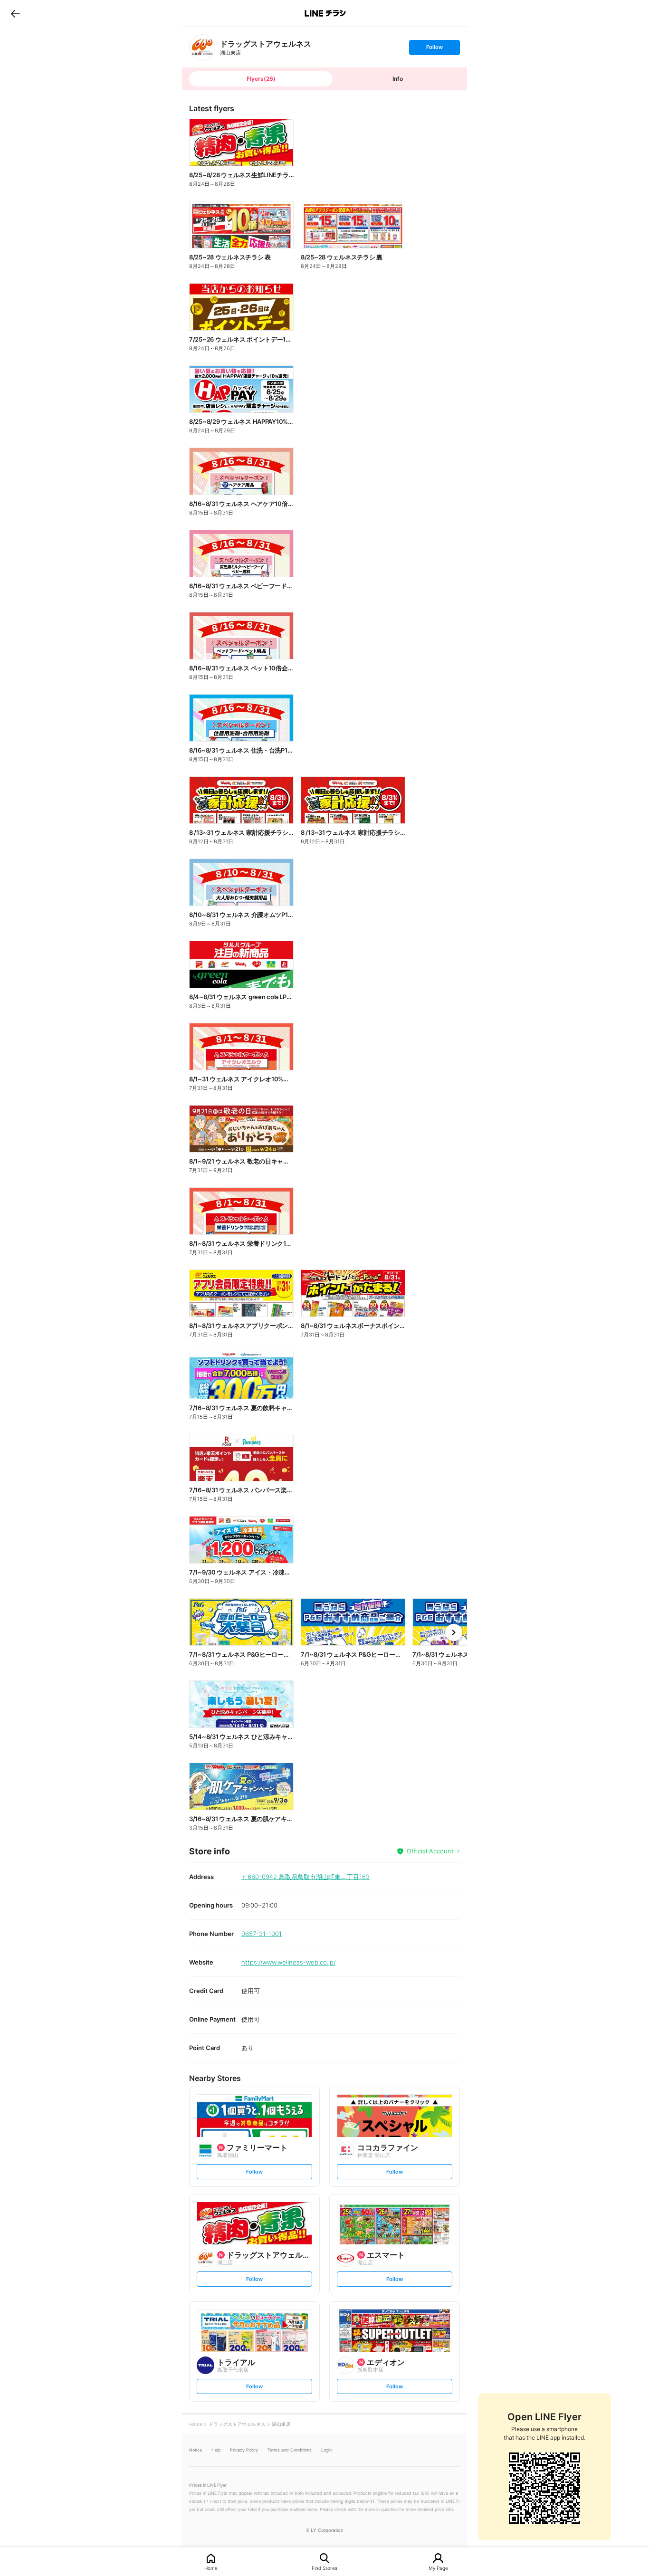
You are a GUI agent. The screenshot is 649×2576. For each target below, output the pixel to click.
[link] (202, 47)
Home (211, 2568)
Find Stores (324, 2568)
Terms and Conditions (290, 2450)
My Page (438, 2568)
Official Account (430, 1851)
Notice (196, 2450)
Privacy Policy (244, 2450)
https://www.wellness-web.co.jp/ (288, 1962)
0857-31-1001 (262, 1934)
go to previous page (15, 13)
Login (326, 2450)
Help (216, 2450)
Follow (434, 49)
